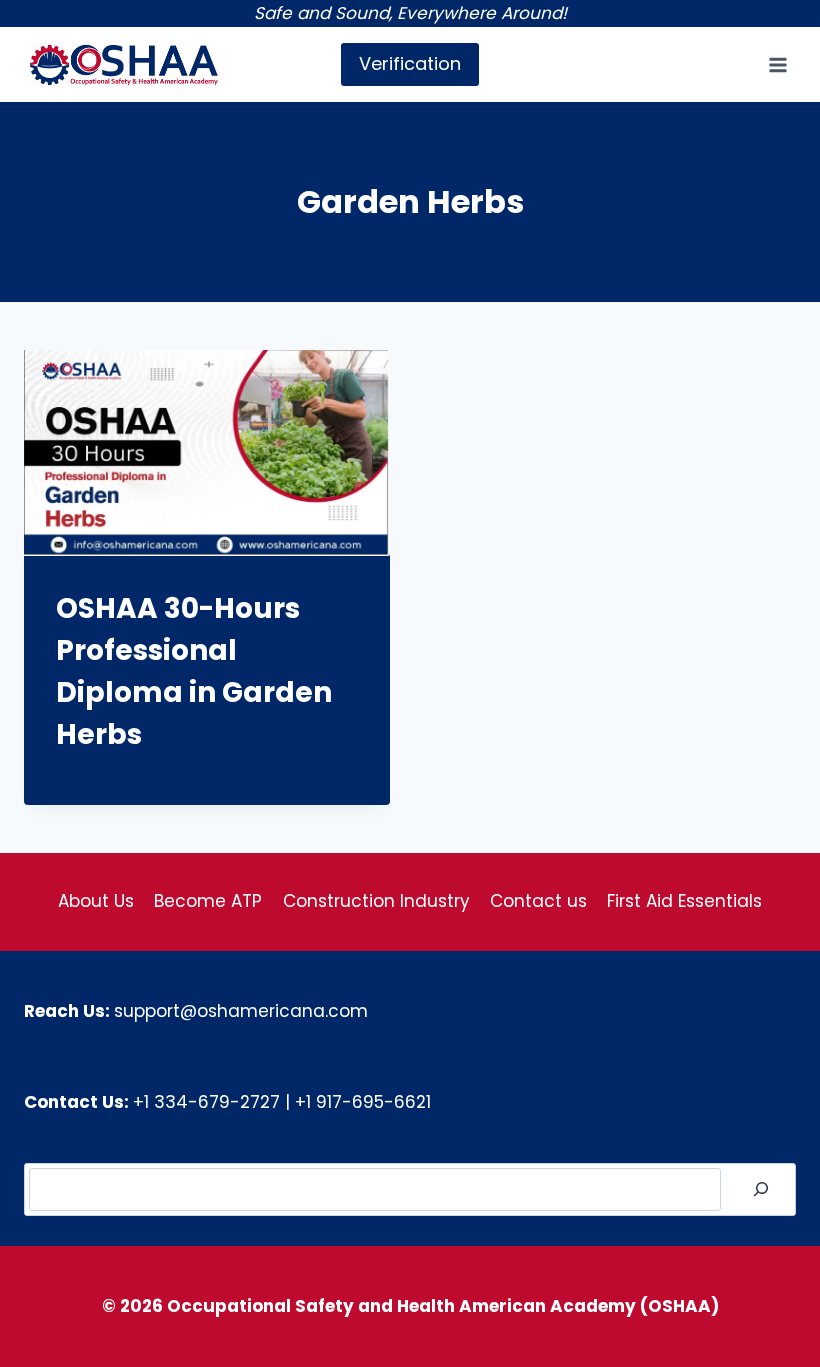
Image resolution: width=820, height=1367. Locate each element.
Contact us (538, 901)
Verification (410, 63)
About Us (96, 901)
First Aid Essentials (684, 901)
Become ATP (208, 901)
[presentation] (207, 453)
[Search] (761, 1189)
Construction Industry (376, 901)
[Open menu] (777, 64)
